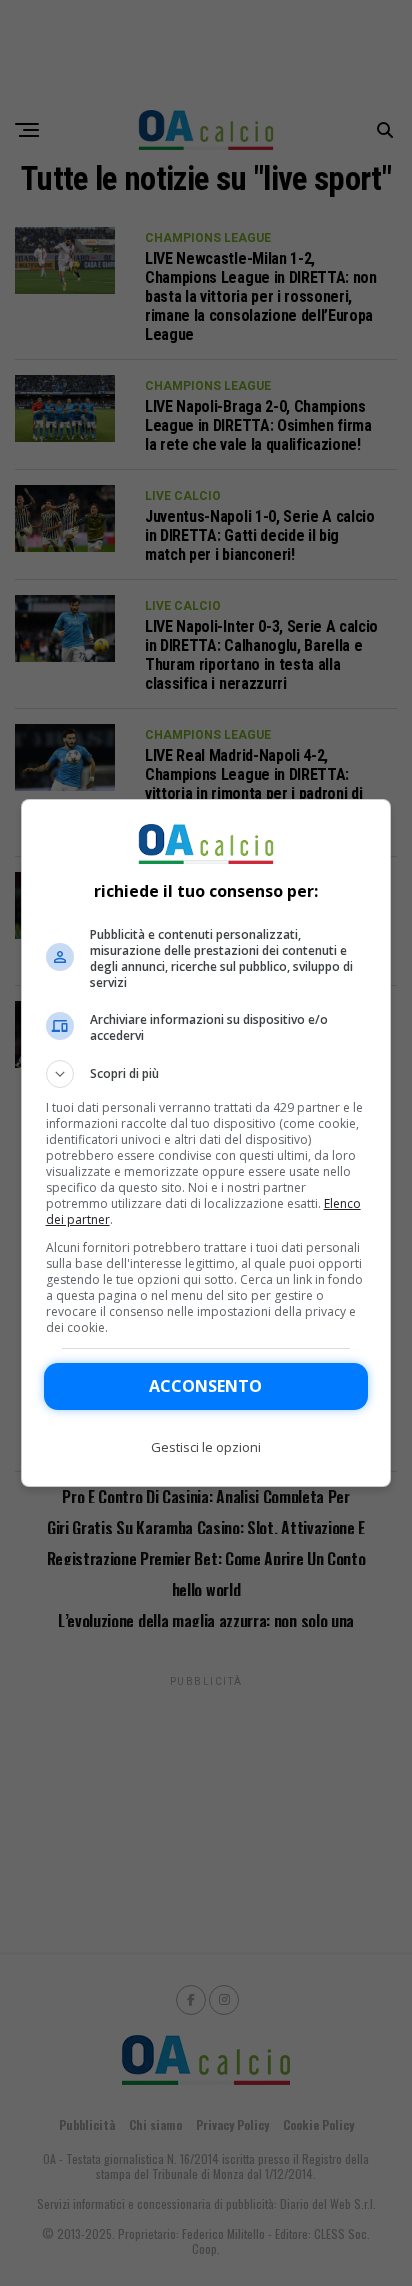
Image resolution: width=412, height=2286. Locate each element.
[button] (206, 1074)
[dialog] (206, 1143)
